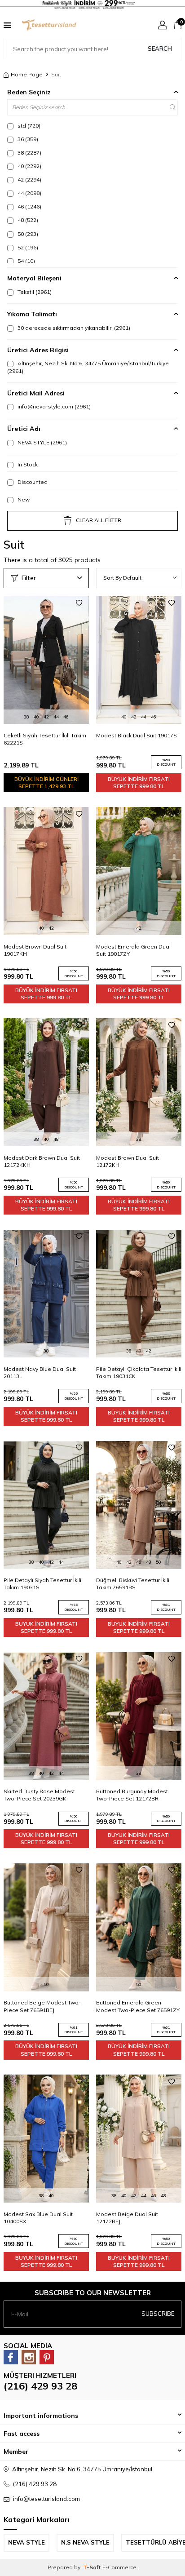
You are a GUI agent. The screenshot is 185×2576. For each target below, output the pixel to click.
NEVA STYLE (42, 442)
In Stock (27, 464)
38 (29, 153)
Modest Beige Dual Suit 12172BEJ (127, 2218)
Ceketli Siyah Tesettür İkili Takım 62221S (45, 739)
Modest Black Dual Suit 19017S (137, 735)
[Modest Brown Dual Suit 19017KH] (46, 871)
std (28, 126)
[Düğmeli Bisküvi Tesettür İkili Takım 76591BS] (139, 1505)
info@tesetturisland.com (46, 2499)
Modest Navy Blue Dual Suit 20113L (40, 1372)
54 (26, 261)
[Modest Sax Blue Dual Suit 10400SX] (46, 2139)
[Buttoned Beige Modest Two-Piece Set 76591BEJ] (46, 1927)
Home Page (27, 74)
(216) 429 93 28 (40, 2386)
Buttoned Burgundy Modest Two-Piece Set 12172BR (132, 1795)
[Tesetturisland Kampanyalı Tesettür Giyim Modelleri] (92, 4)
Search (160, 49)
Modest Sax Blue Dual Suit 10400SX (38, 2218)
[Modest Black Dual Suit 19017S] (139, 660)
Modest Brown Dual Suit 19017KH (35, 950)
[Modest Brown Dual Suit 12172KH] (139, 1082)
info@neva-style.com (53, 406)
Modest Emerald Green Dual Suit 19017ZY (133, 950)
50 (27, 234)
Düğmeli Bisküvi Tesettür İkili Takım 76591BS (133, 1584)
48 (27, 220)
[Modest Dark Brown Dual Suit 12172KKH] (46, 1082)
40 (29, 166)
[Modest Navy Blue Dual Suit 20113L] (46, 1294)
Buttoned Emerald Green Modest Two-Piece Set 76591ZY (138, 2006)
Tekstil (34, 292)
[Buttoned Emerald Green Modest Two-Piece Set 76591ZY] (139, 1927)
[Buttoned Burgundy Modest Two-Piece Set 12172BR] (139, 1716)
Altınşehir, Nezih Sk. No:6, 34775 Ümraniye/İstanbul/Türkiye (88, 367)
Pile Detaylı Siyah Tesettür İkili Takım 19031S (42, 1584)
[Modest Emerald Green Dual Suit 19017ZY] (139, 871)
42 (29, 180)
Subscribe (158, 2314)
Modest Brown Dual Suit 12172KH (128, 1161)
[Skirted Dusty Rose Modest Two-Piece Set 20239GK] (46, 1716)
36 (27, 139)
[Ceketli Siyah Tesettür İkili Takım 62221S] (46, 660)
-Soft (93, 2567)
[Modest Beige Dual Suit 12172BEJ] (139, 2139)
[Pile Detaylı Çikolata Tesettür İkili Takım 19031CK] (139, 1294)
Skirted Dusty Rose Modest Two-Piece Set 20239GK (39, 1795)
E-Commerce (119, 2567)
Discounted (32, 482)
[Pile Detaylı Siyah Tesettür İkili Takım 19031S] (46, 1505)
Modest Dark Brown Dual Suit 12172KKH (42, 1161)
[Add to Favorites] (79, 603)
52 (27, 247)
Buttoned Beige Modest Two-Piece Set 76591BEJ (42, 2006)
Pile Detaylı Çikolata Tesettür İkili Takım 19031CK (139, 1372)
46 (29, 206)
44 (29, 193)
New (23, 499)
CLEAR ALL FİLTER (99, 520)
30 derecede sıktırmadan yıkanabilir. (73, 328)
